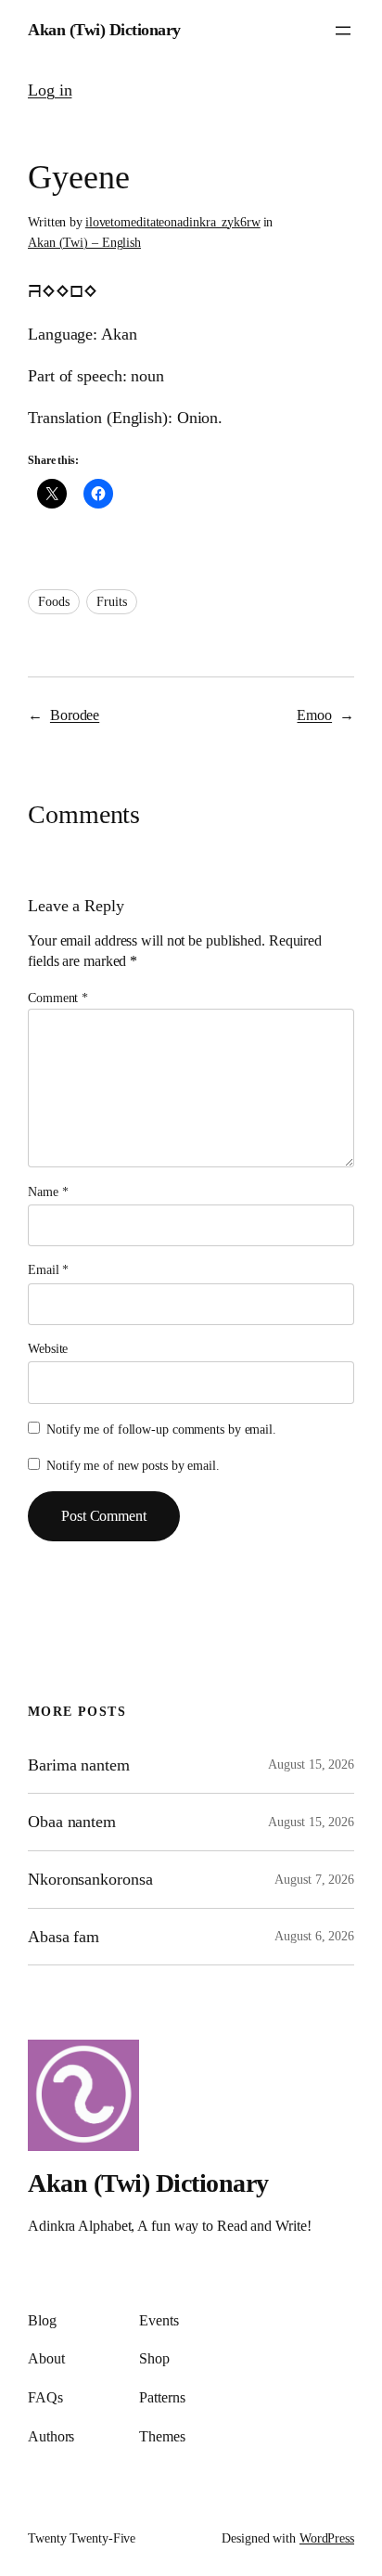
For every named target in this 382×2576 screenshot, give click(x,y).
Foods (54, 602)
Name (48, 1192)
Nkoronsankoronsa (90, 1879)
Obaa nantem (72, 1822)
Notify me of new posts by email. (133, 1466)
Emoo (314, 715)
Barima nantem (79, 1765)
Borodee (75, 715)
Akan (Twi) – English (84, 243)
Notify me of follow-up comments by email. (161, 1430)
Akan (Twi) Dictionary (104, 30)
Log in (50, 90)
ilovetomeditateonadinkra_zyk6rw (173, 222)
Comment (58, 998)
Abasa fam (64, 1937)
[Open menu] (343, 31)
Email (48, 1270)
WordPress (327, 2538)
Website (48, 1349)
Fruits (111, 602)
